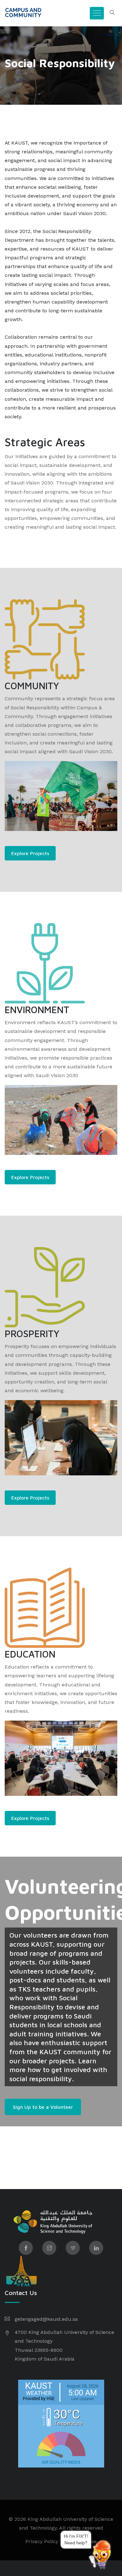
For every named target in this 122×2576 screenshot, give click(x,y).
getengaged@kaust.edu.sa (46, 2319)
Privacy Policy (42, 2541)
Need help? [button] (88, 2542)
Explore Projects (30, 853)
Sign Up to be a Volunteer (43, 2107)
